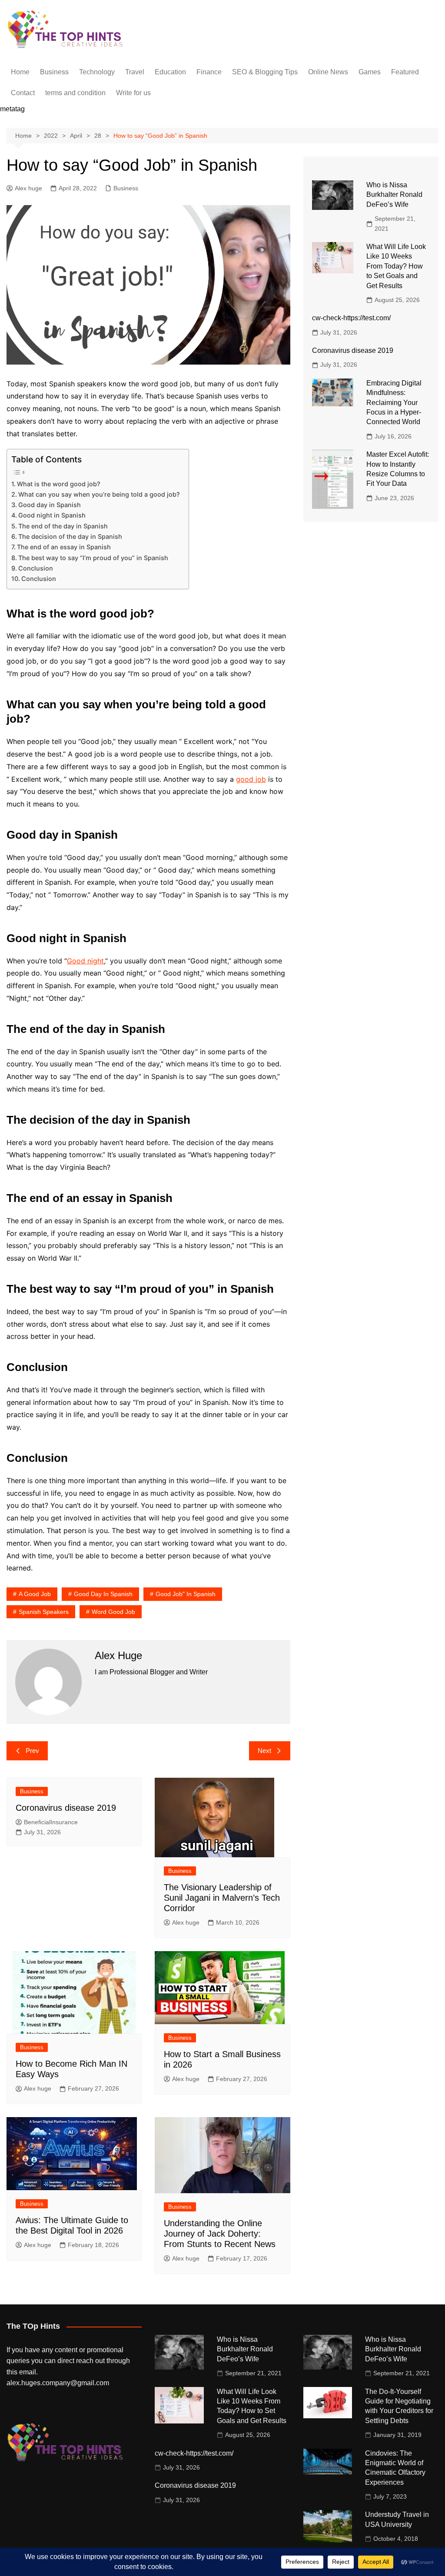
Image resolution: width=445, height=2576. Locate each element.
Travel (135, 72)
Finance (209, 72)
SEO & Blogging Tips (265, 72)
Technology (97, 72)
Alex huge (28, 188)
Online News (328, 72)
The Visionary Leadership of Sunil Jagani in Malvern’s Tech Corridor (222, 1898)
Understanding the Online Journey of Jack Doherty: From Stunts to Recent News (220, 2234)
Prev (32, 1751)
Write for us (133, 93)
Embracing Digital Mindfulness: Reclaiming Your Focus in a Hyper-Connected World (394, 403)
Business (54, 72)
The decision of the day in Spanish (70, 536)
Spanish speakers (44, 1612)
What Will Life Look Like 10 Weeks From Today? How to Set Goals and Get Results (396, 266)
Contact (23, 93)
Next (264, 1751)
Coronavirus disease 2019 (66, 1808)
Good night (85, 961)
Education (170, 72)
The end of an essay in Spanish (64, 547)
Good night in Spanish (52, 515)
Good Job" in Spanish (186, 1594)
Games (370, 72)
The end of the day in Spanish (63, 526)
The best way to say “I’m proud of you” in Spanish (93, 558)
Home (20, 72)
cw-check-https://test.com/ (351, 318)
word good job (113, 1612)
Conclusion (36, 568)
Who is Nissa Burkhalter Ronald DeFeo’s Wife (394, 195)
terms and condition (75, 93)
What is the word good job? (59, 484)
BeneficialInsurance (51, 1822)
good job (251, 779)
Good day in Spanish (50, 505)
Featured (405, 72)
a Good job (35, 1594)
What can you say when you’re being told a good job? (99, 494)
